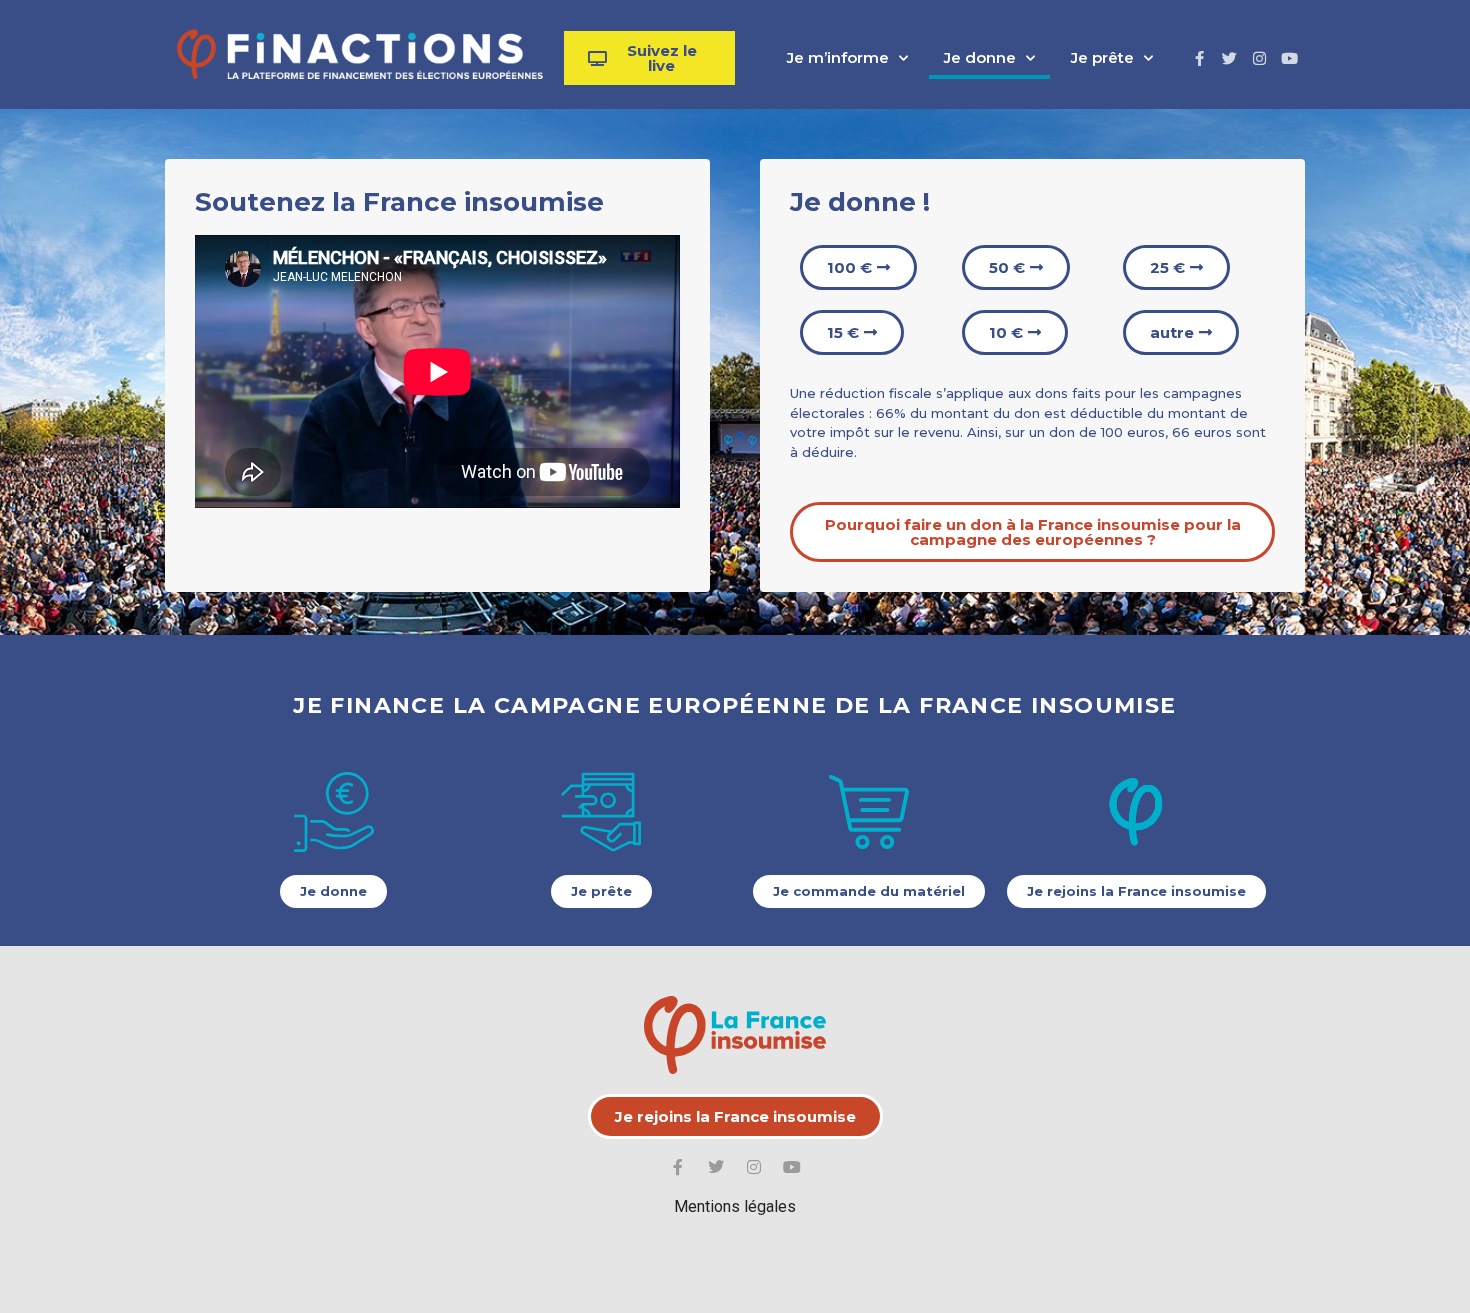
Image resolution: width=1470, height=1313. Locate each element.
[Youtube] (1290, 58)
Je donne (980, 57)
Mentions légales (735, 1206)
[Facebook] (1200, 58)
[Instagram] (1260, 58)
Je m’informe (838, 57)
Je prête (1102, 57)
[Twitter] (1230, 58)
